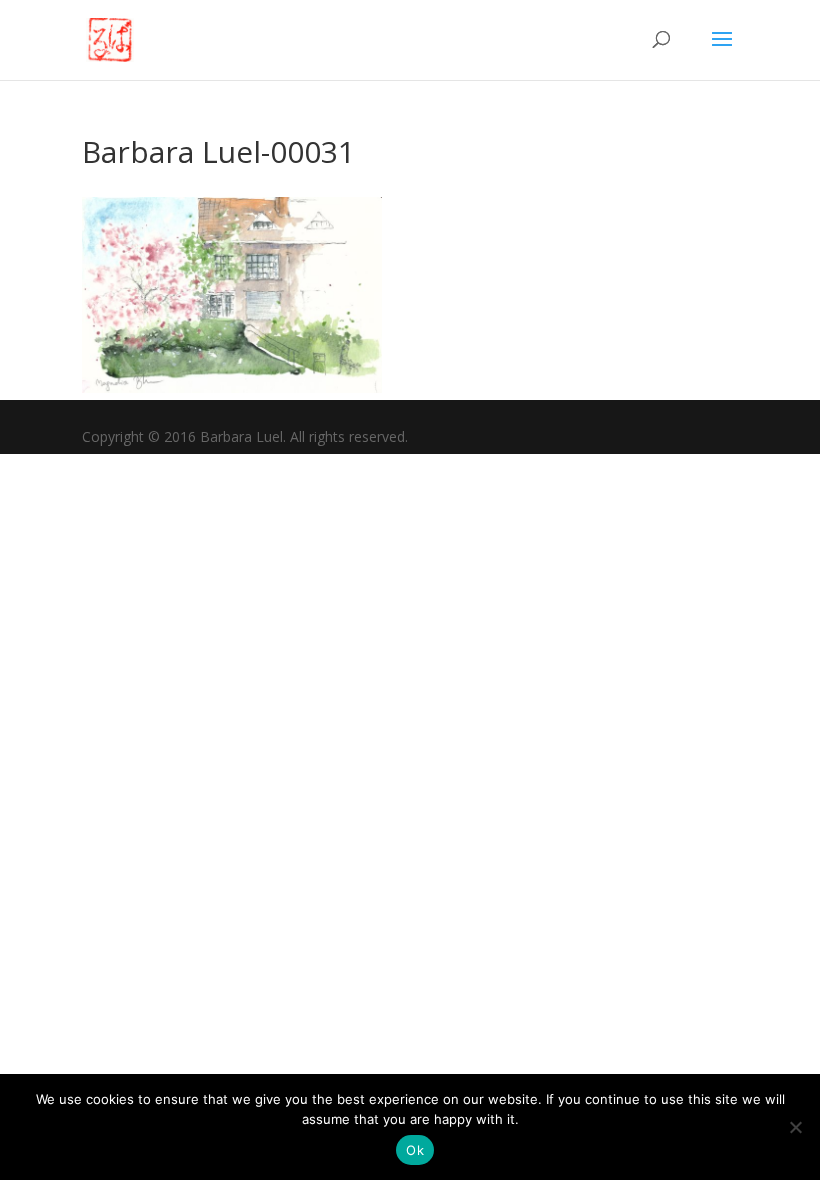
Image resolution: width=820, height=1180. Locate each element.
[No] (795, 1127)
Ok (415, 1150)
